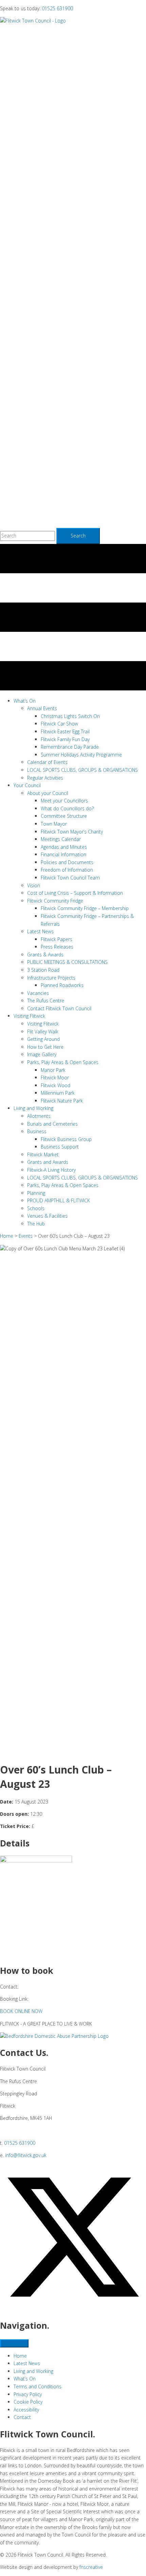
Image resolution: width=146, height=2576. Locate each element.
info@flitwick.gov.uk (26, 2155)
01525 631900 (57, 8)
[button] (21, 2011)
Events (26, 1236)
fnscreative (91, 2567)
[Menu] (14, 2343)
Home (7, 1236)
